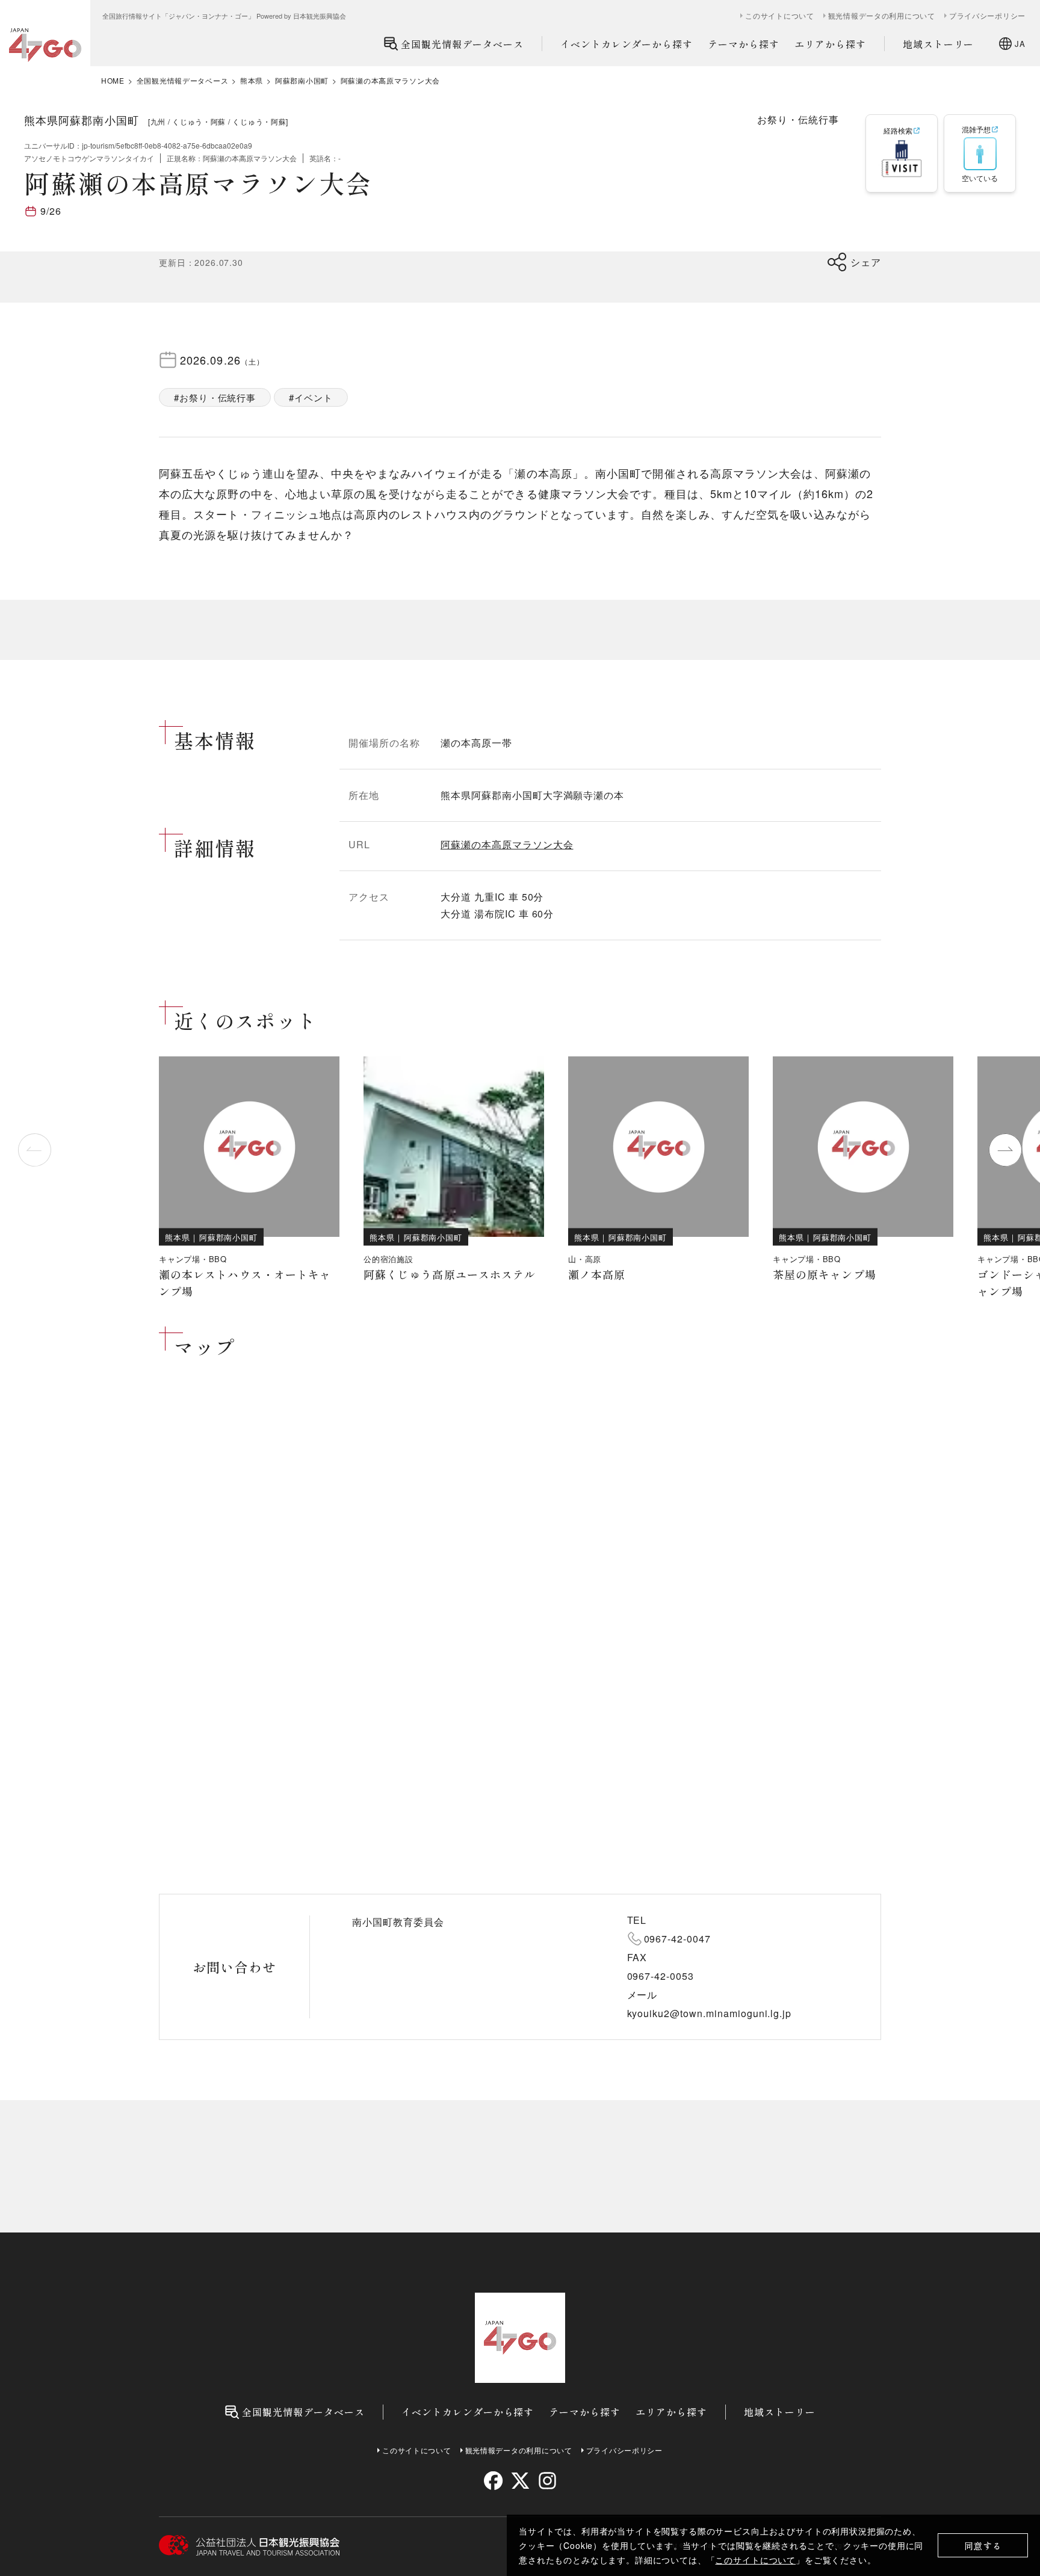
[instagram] (547, 2481)
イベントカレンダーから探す (627, 44)
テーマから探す (744, 44)
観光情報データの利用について (882, 16)
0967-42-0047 (678, 1939)
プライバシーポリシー (987, 16)
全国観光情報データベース (462, 44)
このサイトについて (755, 2560)
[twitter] (520, 2481)
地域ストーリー (939, 44)
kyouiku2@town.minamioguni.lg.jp (710, 2013)
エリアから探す (830, 44)
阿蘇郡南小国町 (302, 81)
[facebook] (493, 2481)
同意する (983, 2546)
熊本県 (252, 81)
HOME (113, 81)
